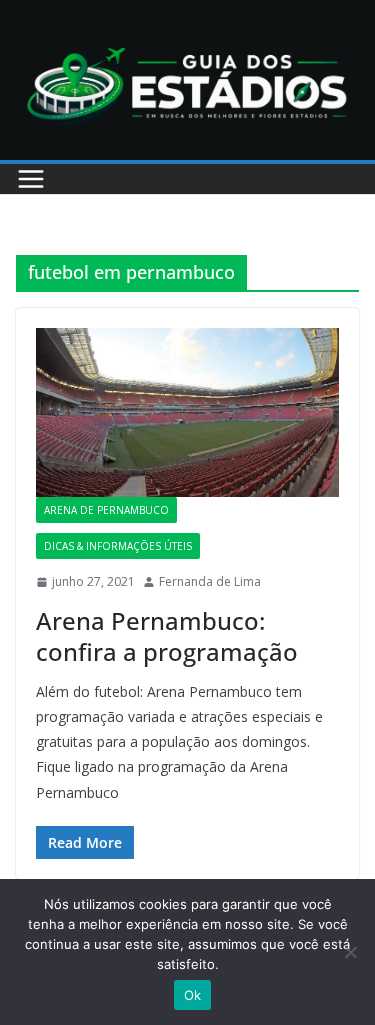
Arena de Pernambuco (106, 510)
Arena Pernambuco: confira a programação (167, 636)
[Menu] (31, 179)
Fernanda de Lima (210, 581)
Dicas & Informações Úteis (118, 546)
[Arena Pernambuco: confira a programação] (187, 412)
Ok (193, 995)
